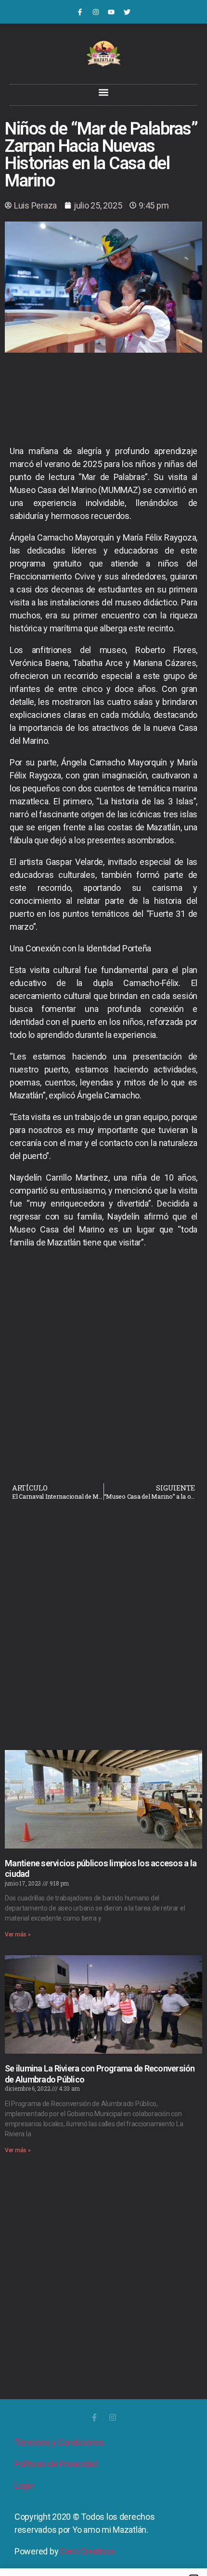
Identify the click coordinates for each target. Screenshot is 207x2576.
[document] (103, 1288)
